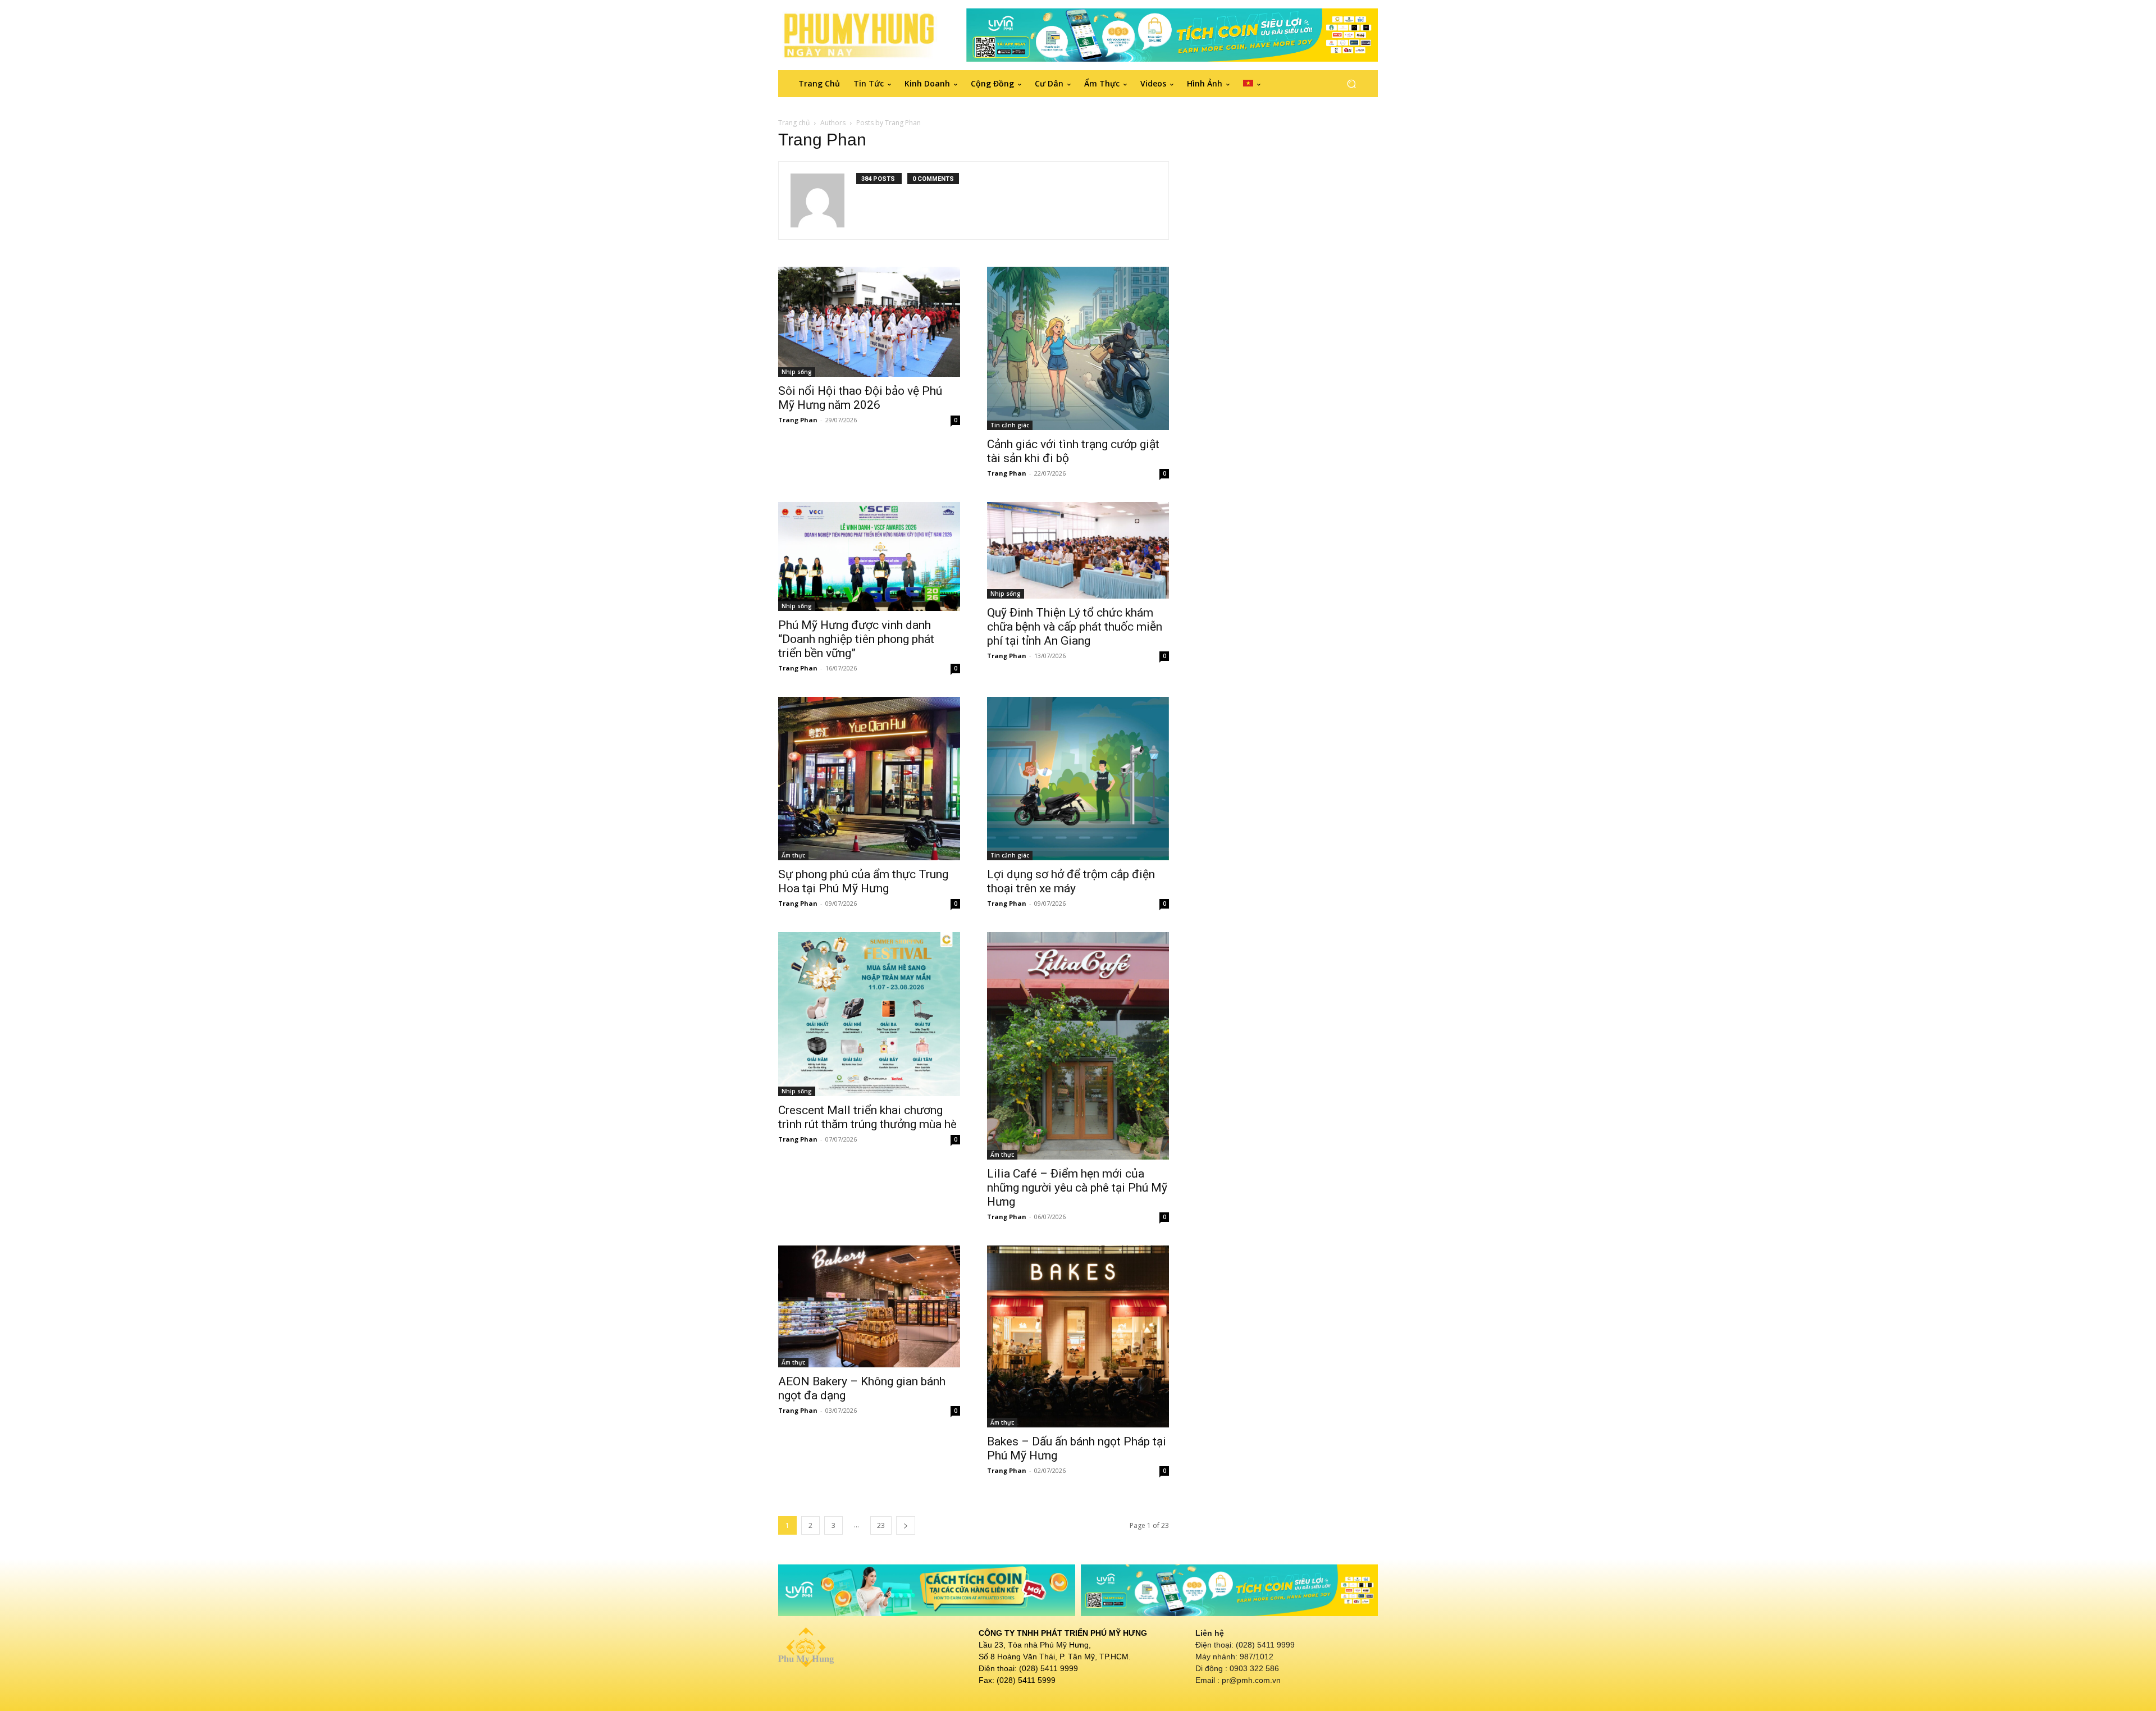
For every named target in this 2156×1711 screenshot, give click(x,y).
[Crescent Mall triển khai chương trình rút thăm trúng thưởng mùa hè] (869, 1014)
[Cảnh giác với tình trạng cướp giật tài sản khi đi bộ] (1078, 349)
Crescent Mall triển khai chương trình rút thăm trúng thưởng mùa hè (867, 1117)
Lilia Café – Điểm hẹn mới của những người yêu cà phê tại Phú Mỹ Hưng (1077, 1188)
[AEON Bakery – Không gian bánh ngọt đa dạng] (869, 1306)
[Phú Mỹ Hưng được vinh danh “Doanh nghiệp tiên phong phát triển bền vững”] (869, 556)
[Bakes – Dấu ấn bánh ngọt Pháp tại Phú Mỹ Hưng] (1078, 1336)
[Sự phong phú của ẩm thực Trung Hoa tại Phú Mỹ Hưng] (869, 779)
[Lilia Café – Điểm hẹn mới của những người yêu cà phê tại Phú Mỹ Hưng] (1078, 1046)
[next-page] (906, 1525)
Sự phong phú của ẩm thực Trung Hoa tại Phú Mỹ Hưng (863, 881)
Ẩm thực (793, 855)
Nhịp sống (797, 372)
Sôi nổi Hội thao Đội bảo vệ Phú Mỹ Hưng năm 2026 (860, 398)
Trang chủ (794, 123)
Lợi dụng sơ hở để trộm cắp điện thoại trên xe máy (1071, 881)
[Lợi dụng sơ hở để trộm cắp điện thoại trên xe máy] (1078, 779)
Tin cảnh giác (1010, 425)
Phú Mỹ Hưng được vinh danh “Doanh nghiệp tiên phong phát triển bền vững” (856, 639)
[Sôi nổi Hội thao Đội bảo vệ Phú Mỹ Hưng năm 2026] (869, 322)
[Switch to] (1252, 84)
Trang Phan (798, 420)
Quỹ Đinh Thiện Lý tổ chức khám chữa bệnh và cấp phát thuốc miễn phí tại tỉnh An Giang (1075, 627)
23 (881, 1525)
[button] (1351, 83)
